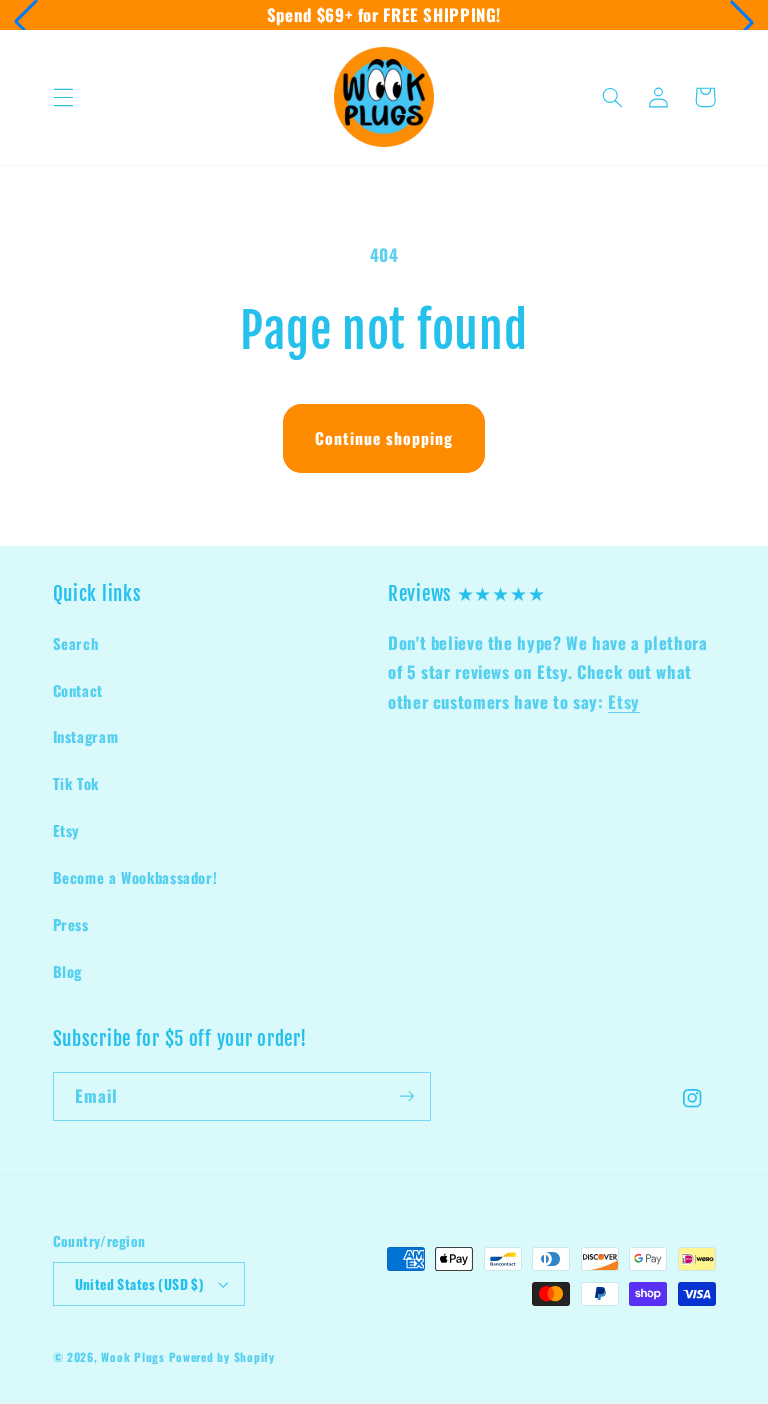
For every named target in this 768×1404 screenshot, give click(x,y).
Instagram (86, 736)
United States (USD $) (139, 1284)
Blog (68, 971)
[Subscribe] (406, 1096)
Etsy (67, 830)
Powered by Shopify (222, 1356)
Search (76, 643)
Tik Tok (76, 783)
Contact (78, 690)
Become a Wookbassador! (135, 877)
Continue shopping (384, 438)
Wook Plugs (132, 1356)
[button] (26, 22)
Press (71, 924)
